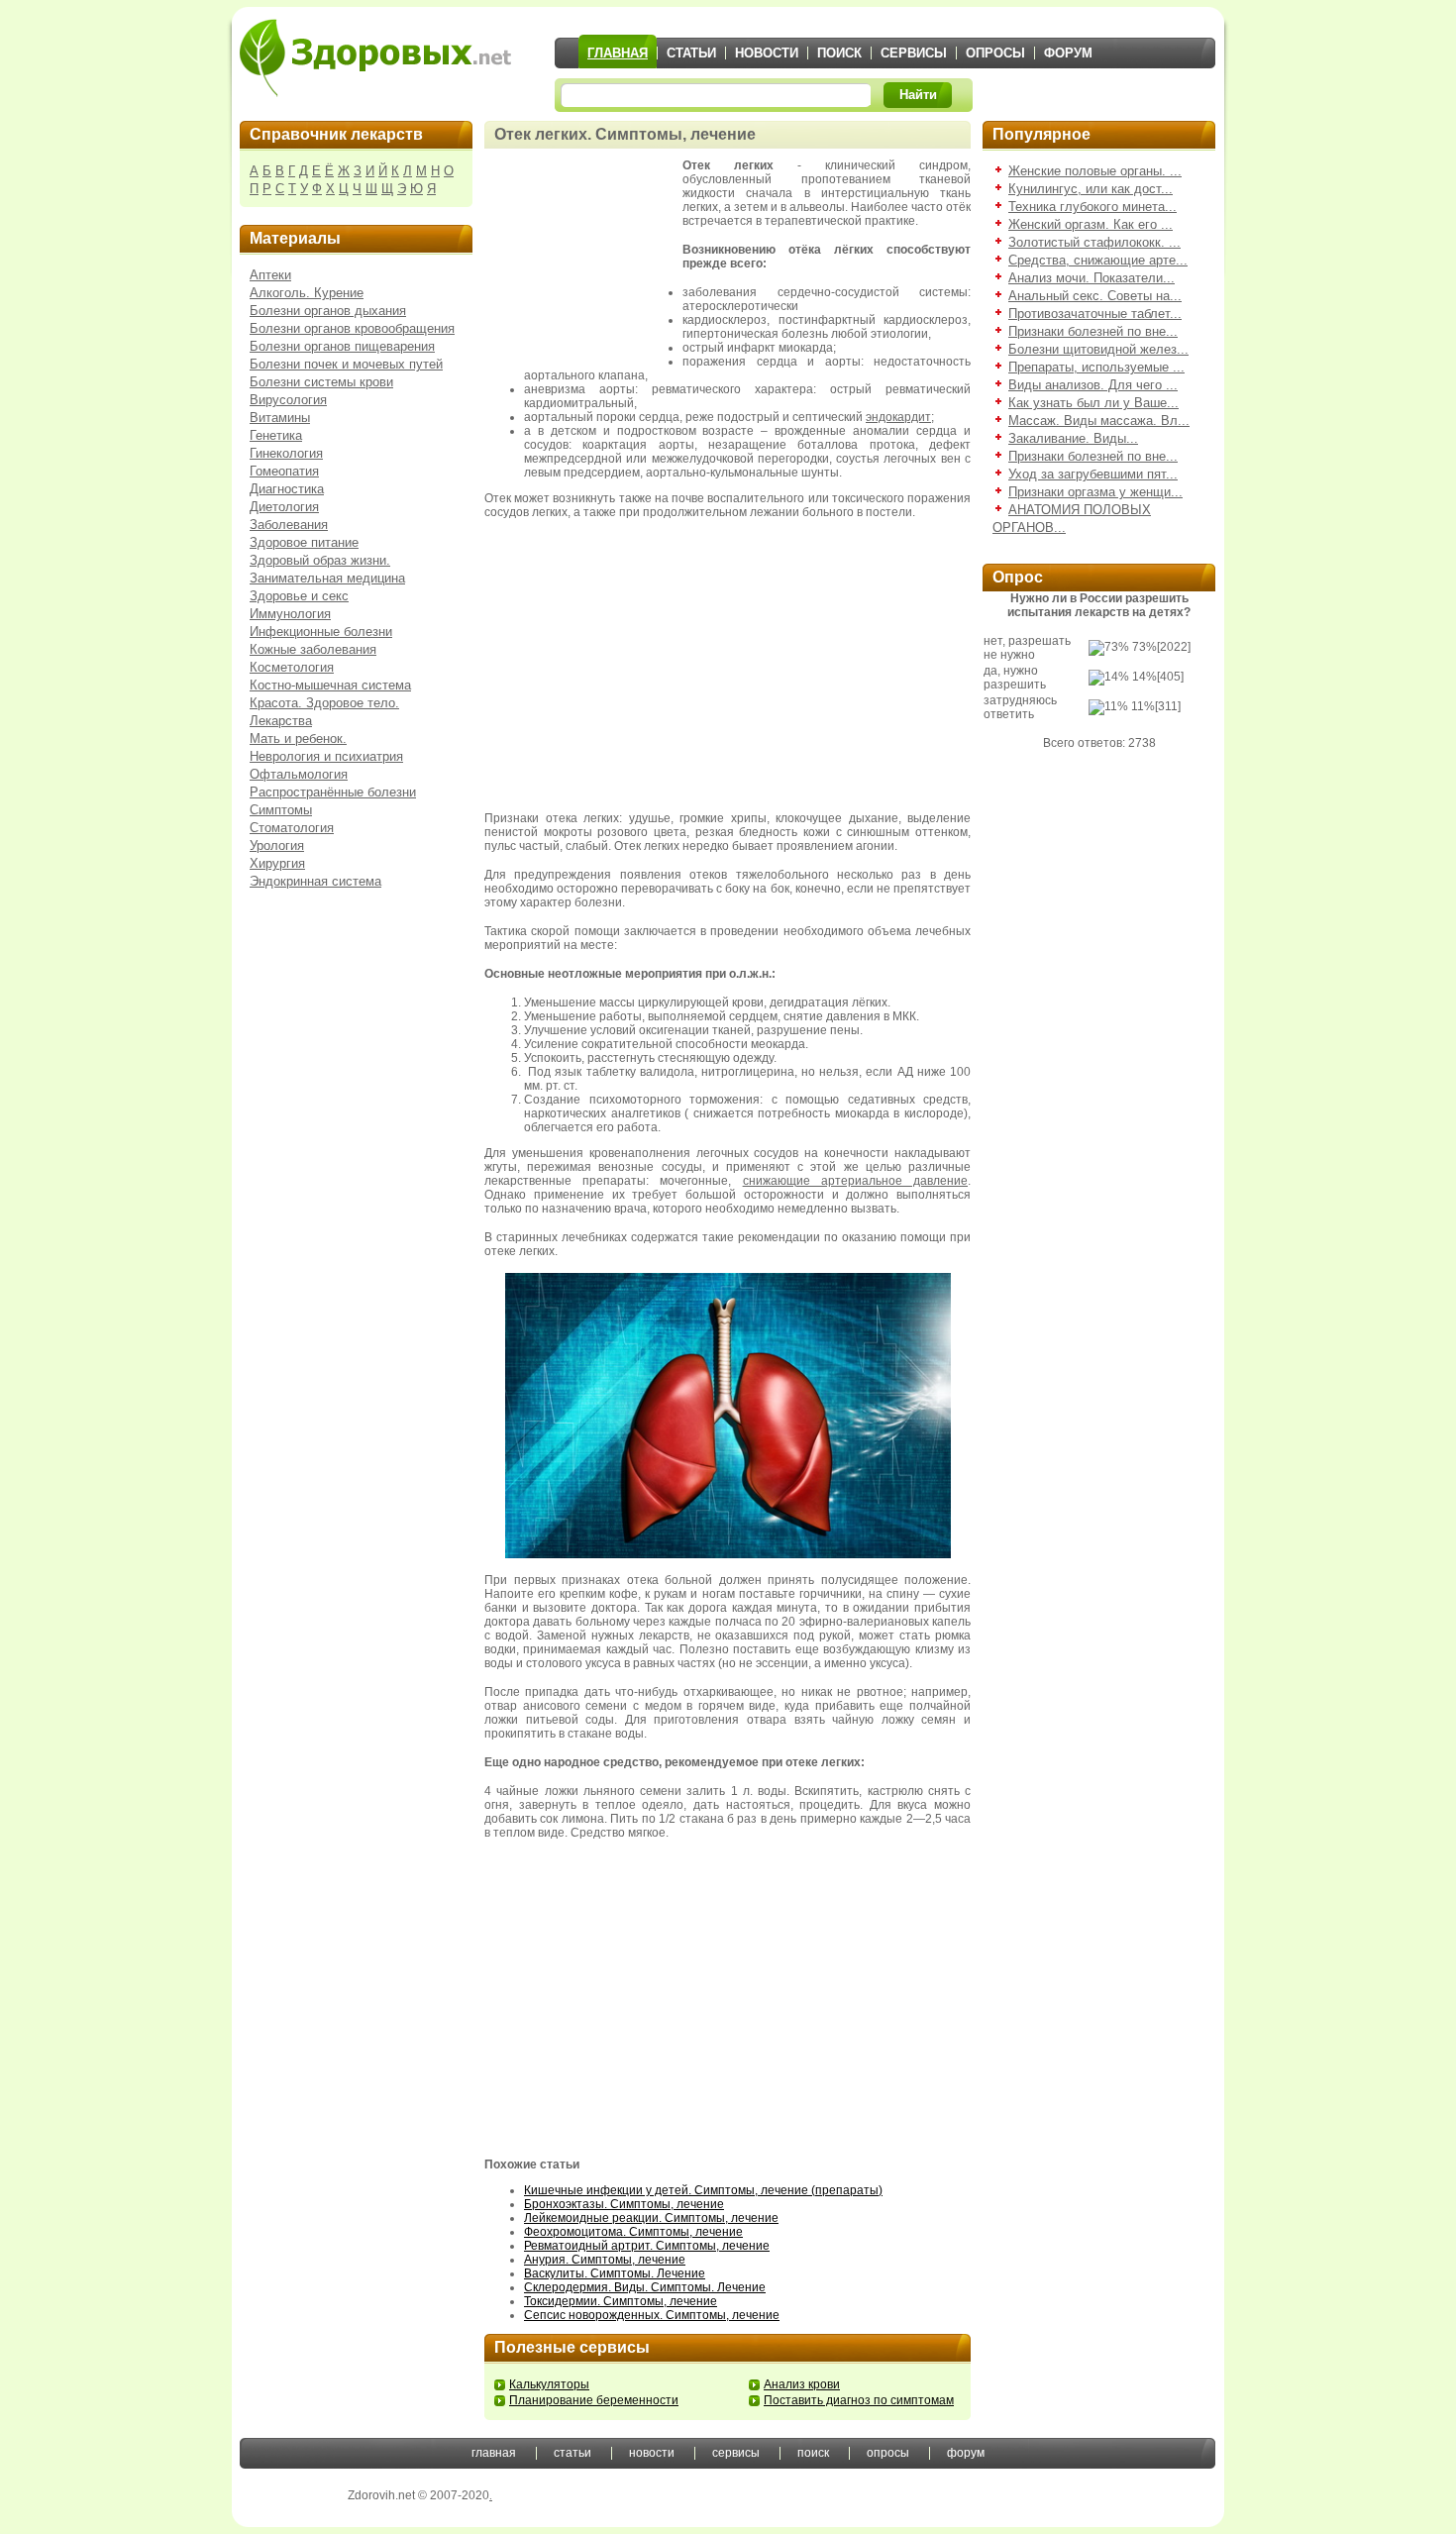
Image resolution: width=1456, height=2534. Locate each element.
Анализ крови (802, 2384)
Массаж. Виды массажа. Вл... (1099, 421)
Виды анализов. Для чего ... (1093, 385)
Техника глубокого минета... (1092, 207)
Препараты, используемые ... (1096, 367)
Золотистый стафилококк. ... (1094, 242)
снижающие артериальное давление (855, 1181)
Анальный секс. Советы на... (1095, 296)
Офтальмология (299, 774)
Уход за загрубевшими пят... (1093, 474)
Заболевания (289, 525)
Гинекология (286, 453)
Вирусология (288, 400)
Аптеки (270, 275)
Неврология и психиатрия (326, 756)
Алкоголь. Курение (307, 293)
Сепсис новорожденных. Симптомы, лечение (652, 2315)
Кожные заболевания (313, 649)
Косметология (292, 667)
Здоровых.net (375, 57)
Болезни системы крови (321, 382)
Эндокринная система (315, 881)
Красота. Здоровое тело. (324, 703)
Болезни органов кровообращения (352, 328)
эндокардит (898, 417)
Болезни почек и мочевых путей (346, 364)
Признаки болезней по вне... (1093, 331)
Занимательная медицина (327, 578)
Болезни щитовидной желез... (1098, 349)
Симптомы (281, 810)
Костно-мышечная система (330, 685)
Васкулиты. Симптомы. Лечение (615, 2273)
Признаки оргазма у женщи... (1095, 492)
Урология (277, 845)
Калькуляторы (549, 2384)
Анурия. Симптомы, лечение (605, 2260)
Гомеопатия (284, 471)
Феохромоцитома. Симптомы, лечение (633, 2232)
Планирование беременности (594, 2400)
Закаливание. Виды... (1073, 438)
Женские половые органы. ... (1095, 171)
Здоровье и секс (299, 596)
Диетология (284, 507)
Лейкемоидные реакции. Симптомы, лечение (651, 2218)
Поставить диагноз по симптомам (859, 2400)
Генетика (276, 435)
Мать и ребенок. (298, 739)
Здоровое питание (304, 542)
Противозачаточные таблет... (1095, 314)
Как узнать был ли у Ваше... (1093, 403)
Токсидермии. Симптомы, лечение (621, 2301)
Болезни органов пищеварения (342, 346)
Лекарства (281, 721)
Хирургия (277, 863)
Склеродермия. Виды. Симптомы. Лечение (645, 2287)
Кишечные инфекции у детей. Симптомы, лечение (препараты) (703, 2190)
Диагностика (287, 489)
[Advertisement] (583, 258)
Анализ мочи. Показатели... (1092, 278)
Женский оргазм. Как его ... (1091, 224)
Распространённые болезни (333, 792)
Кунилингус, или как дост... (1091, 189)
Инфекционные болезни (321, 632)
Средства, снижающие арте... (1098, 260)
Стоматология (292, 828)
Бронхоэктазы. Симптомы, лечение (624, 2204)
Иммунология (290, 614)
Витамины (280, 418)
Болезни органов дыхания (328, 311)
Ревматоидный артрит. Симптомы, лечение (647, 2246)
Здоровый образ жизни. (320, 560)
